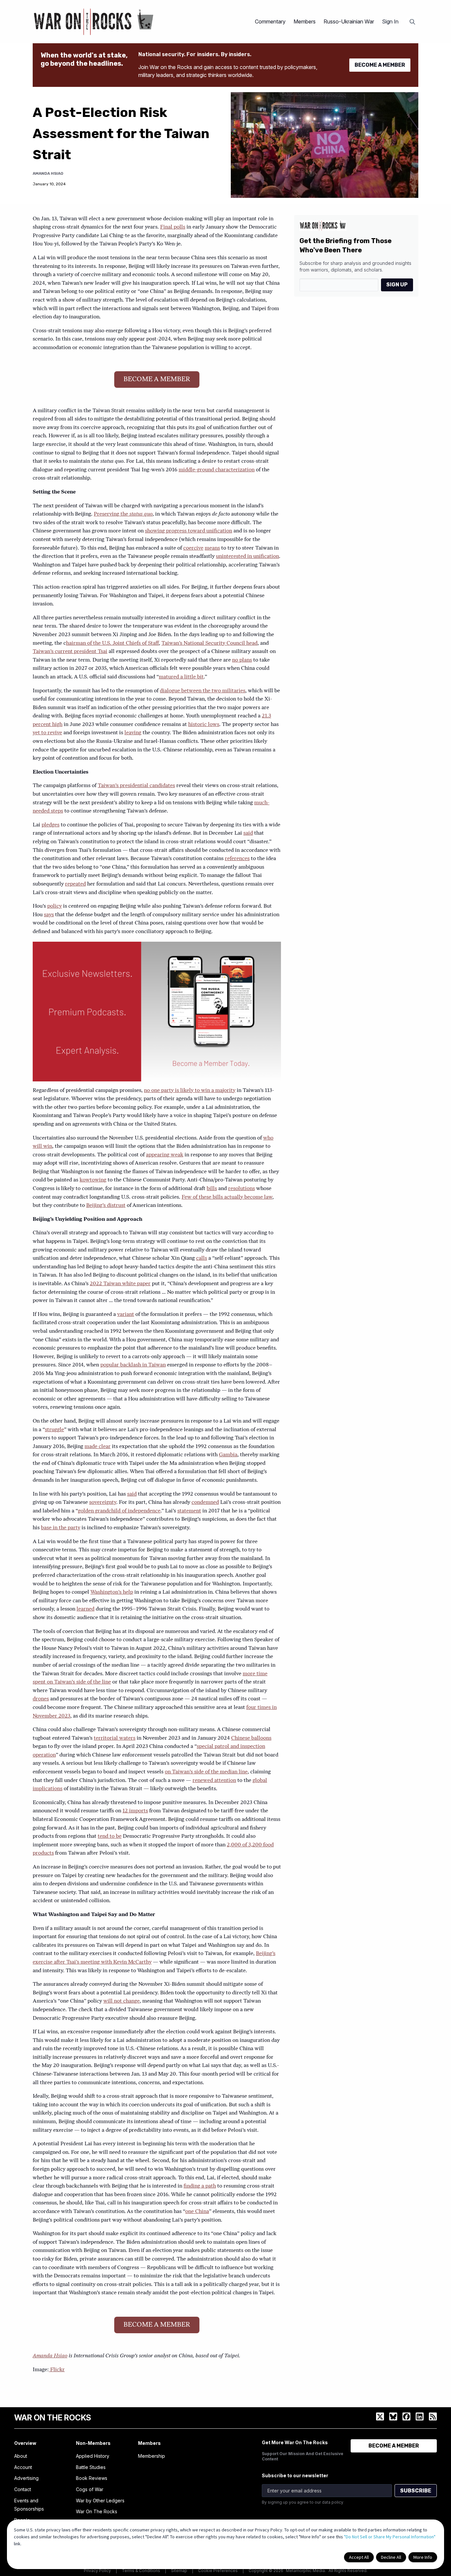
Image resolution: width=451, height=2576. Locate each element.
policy (54, 906)
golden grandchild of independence (119, 1511)
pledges (51, 825)
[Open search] (412, 22)
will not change (121, 2001)
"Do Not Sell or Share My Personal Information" (390, 2537)
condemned (205, 1503)
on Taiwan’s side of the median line (206, 1772)
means (212, 548)
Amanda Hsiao (48, 173)
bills (212, 1189)
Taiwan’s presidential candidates (136, 786)
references (237, 859)
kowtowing (93, 1180)
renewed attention (214, 1781)
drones (41, 1699)
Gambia (228, 1455)
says (49, 915)
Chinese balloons (251, 1738)
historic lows (204, 725)
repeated (75, 884)
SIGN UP (397, 285)
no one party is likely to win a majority (190, 1091)
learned (86, 1609)
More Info (423, 2557)
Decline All (391, 2557)
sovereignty (103, 1503)
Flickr (57, 2370)
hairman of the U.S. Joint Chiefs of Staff (112, 643)
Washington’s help (112, 1592)
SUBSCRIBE (416, 2491)
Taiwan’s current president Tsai (70, 652)
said (248, 833)
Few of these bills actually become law (227, 1197)
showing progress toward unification (189, 531)
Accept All (359, 2557)
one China (197, 2212)
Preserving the (123, 514)
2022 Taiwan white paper (120, 1284)
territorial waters (115, 1738)
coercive (193, 548)
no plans (242, 660)
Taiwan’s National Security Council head (209, 643)
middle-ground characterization (217, 470)
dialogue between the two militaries (203, 691)
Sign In (390, 21)
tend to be (110, 1836)
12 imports (135, 1811)
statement (189, 1511)
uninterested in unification (247, 557)
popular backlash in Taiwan (133, 1365)
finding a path (200, 2186)
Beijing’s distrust (106, 1206)
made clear (98, 1447)
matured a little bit (181, 677)
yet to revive (47, 733)
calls (202, 1258)
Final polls (173, 227)
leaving (133, 733)
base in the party (61, 1528)
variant (126, 1315)
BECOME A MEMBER (380, 65)
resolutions (242, 1189)
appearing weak (165, 1155)
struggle (54, 1430)
